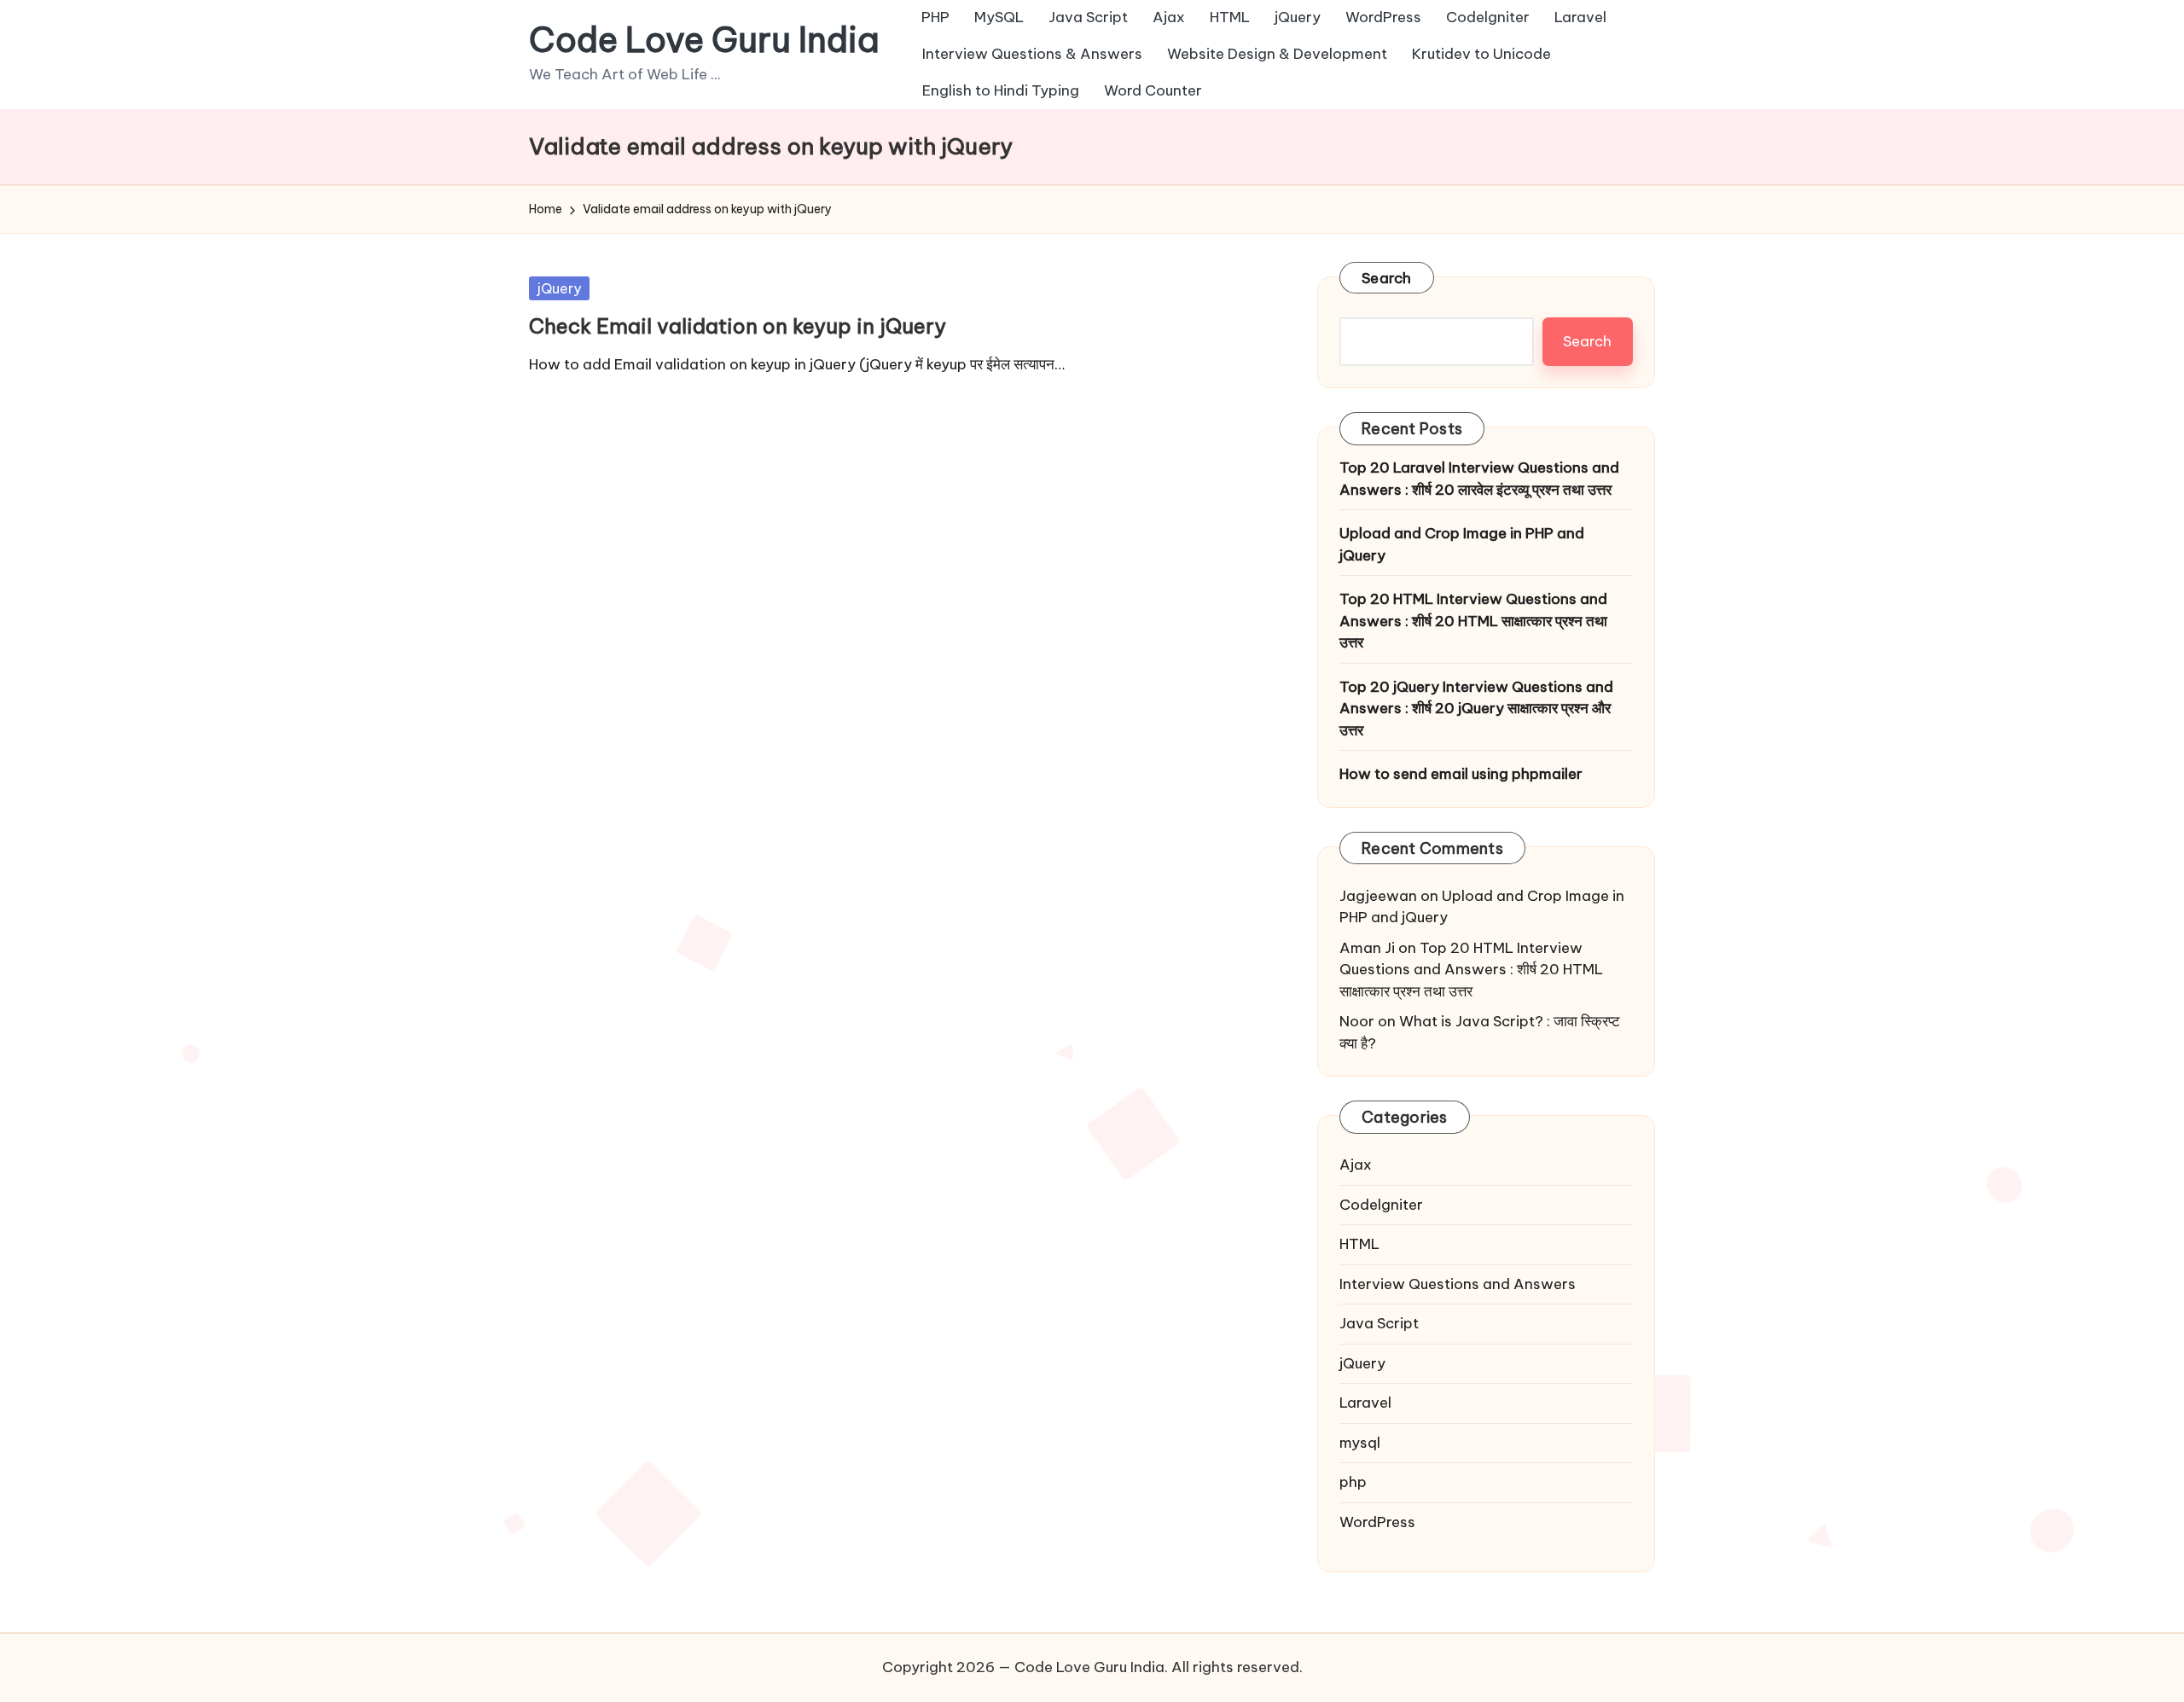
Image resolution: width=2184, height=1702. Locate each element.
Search (1387, 278)
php (1353, 1482)
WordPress (1377, 1522)
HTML (1359, 1244)
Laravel (1365, 1403)
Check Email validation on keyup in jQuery (738, 326)
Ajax (1356, 1165)
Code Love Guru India (704, 40)
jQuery (559, 288)
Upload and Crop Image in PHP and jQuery (1462, 544)
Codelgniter (1381, 1205)
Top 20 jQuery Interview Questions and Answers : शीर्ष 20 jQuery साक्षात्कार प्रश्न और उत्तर (1476, 709)
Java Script (1379, 1323)
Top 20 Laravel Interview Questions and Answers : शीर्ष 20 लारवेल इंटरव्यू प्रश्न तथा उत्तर (1479, 479)
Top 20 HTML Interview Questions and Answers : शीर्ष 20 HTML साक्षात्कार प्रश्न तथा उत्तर (1473, 621)
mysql (1360, 1443)
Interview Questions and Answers (1458, 1284)
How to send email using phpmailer (1461, 774)
